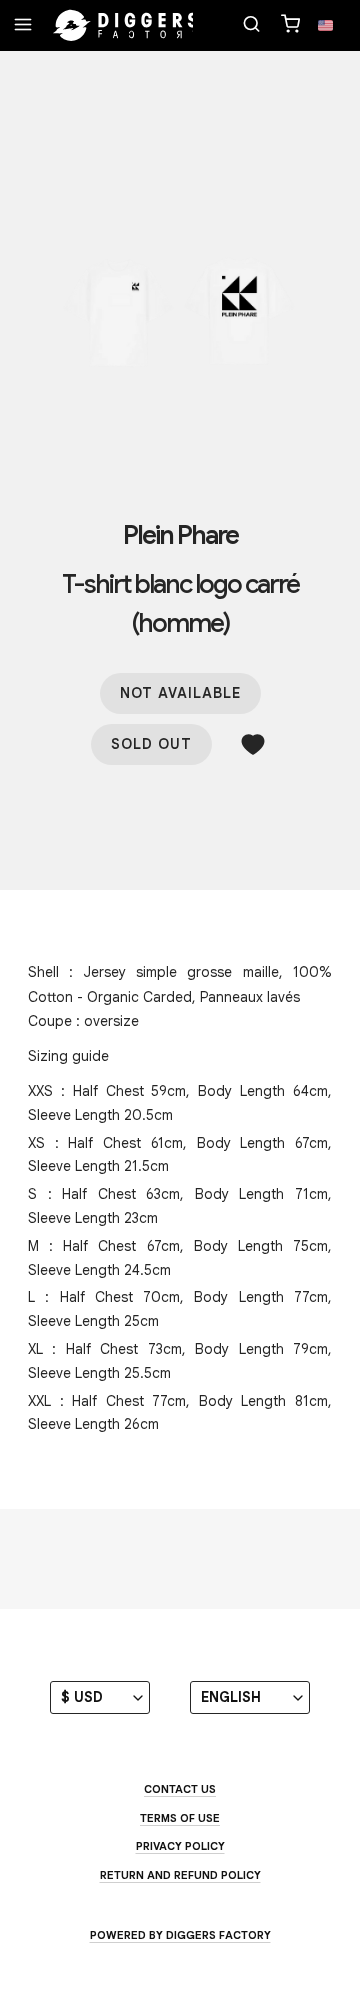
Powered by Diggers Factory (180, 1935)
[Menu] (23, 26)
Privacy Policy (180, 1846)
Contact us (180, 1789)
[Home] (126, 26)
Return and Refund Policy (180, 1875)
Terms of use (180, 1818)
